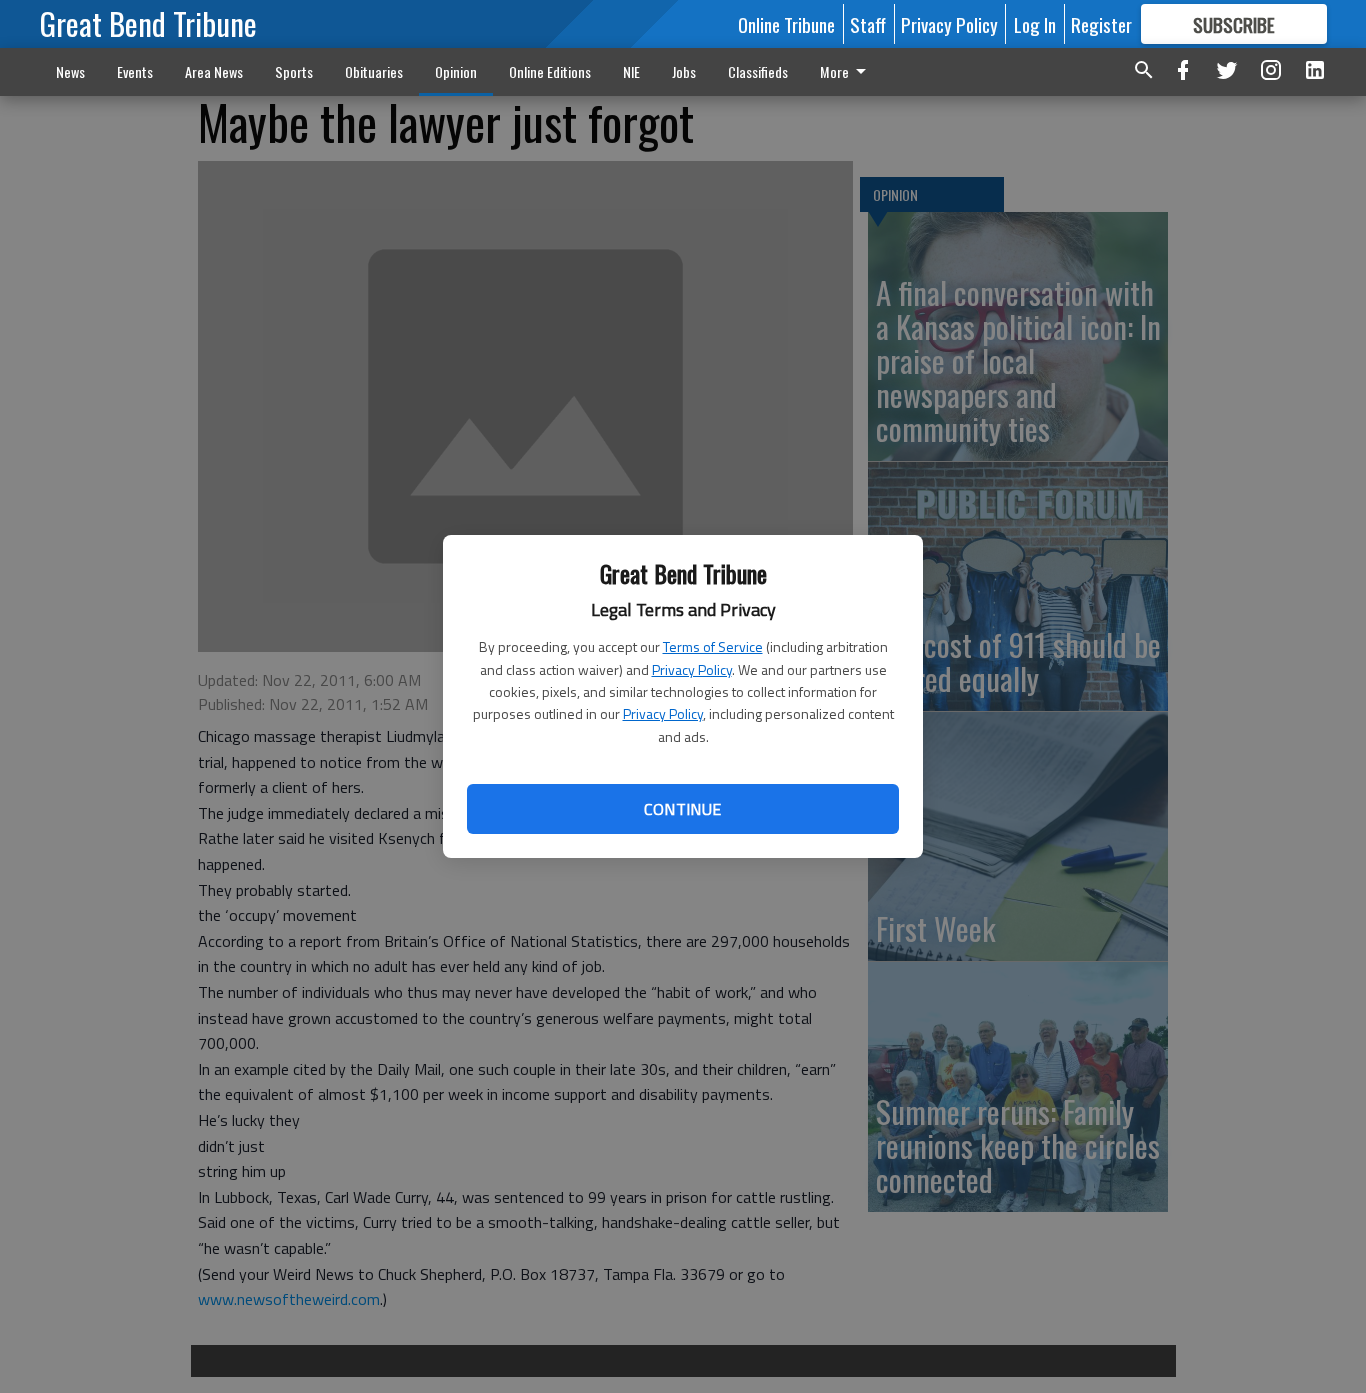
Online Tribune (786, 24)
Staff (868, 24)
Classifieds (758, 71)
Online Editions (550, 71)
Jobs (684, 71)
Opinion (456, 71)
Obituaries (374, 71)
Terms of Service (713, 646)
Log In (1035, 24)
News (70, 71)
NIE (631, 71)
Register (1101, 24)
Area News (214, 71)
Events (135, 71)
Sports (294, 71)
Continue (682, 809)
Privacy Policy (692, 669)
